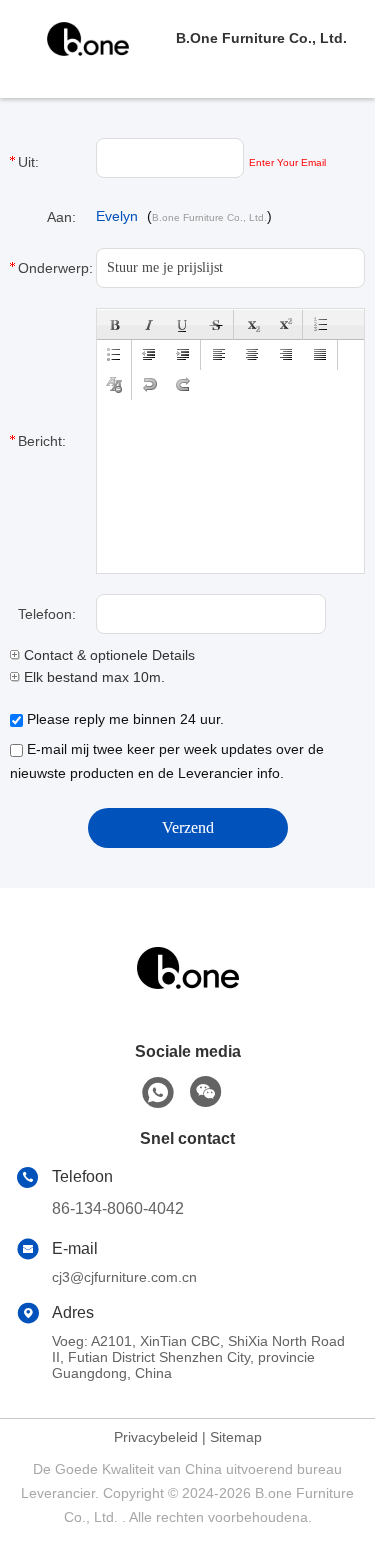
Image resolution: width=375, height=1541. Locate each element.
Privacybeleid (156, 1437)
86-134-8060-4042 (118, 1208)
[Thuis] (188, 992)
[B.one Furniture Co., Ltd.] (88, 38)
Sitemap (236, 1437)
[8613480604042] (158, 1093)
